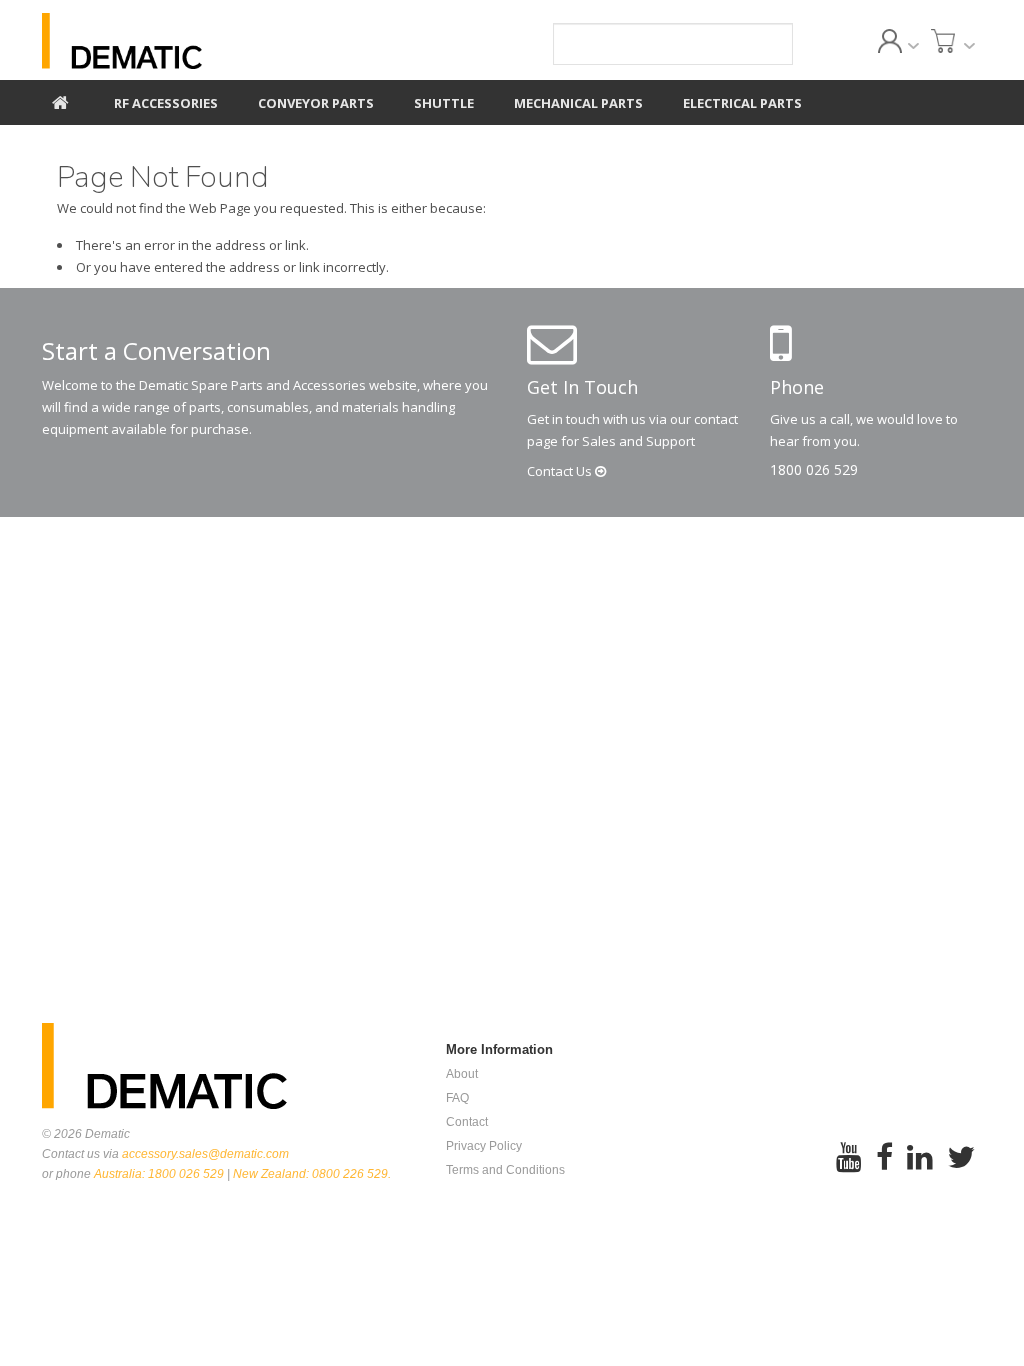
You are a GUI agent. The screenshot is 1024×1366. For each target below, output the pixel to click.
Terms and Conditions (505, 1170)
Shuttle (444, 103)
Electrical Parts (742, 103)
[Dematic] (188, 41)
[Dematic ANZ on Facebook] (884, 1170)
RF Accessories (166, 103)
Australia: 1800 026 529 (159, 1174)
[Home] (60, 100)
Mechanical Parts (578, 103)
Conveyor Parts (316, 103)
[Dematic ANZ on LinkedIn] (920, 1170)
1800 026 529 (814, 469)
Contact (561, 471)
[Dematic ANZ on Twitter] (961, 1170)
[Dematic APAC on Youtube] (849, 1170)
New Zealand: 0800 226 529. (312, 1174)
